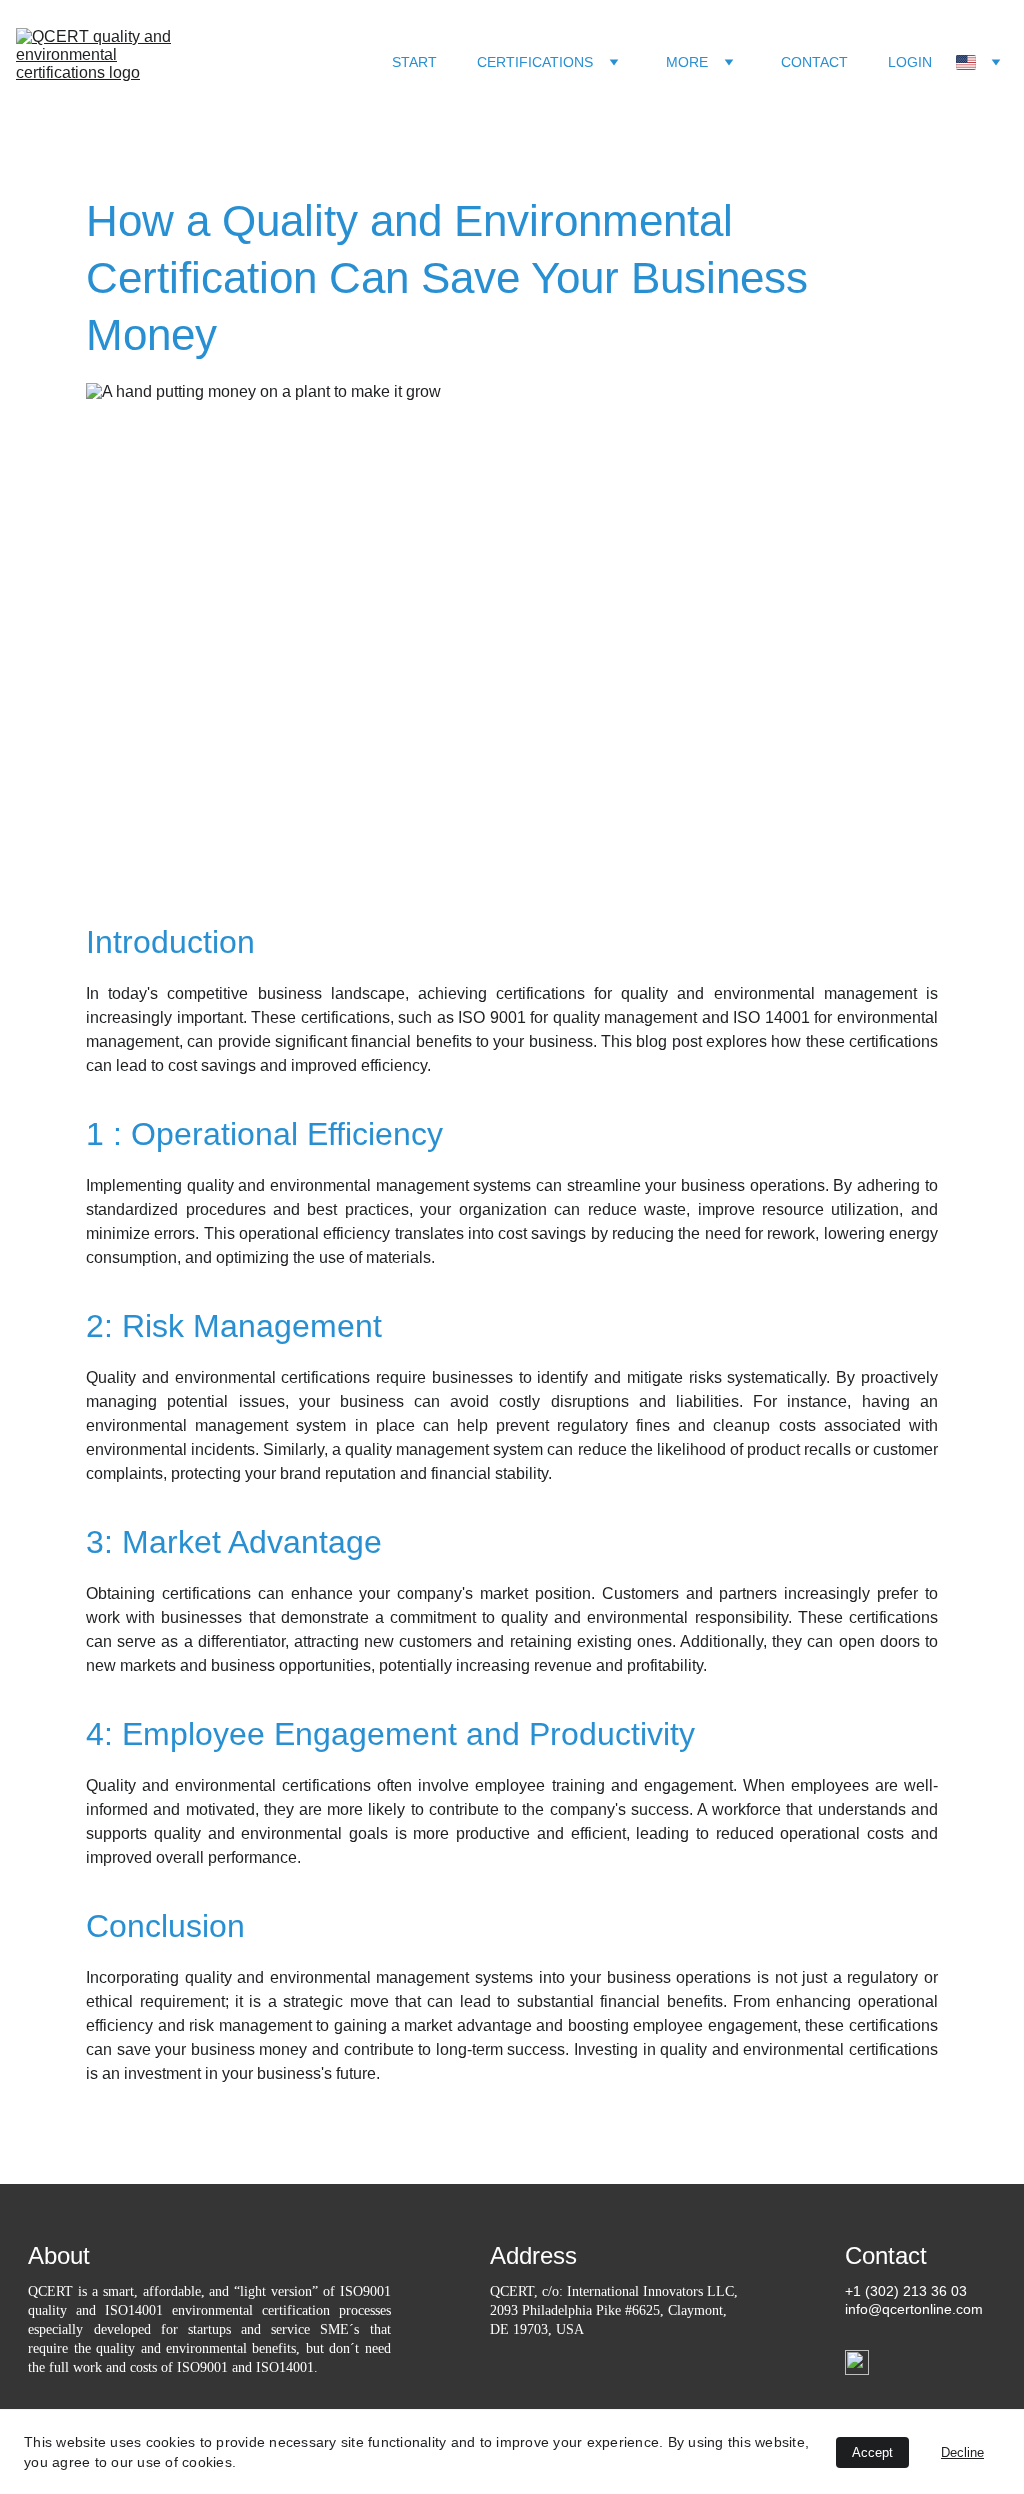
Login (910, 62)
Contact (814, 62)
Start (414, 62)
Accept (872, 2452)
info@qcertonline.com (914, 2309)
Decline (962, 2452)
